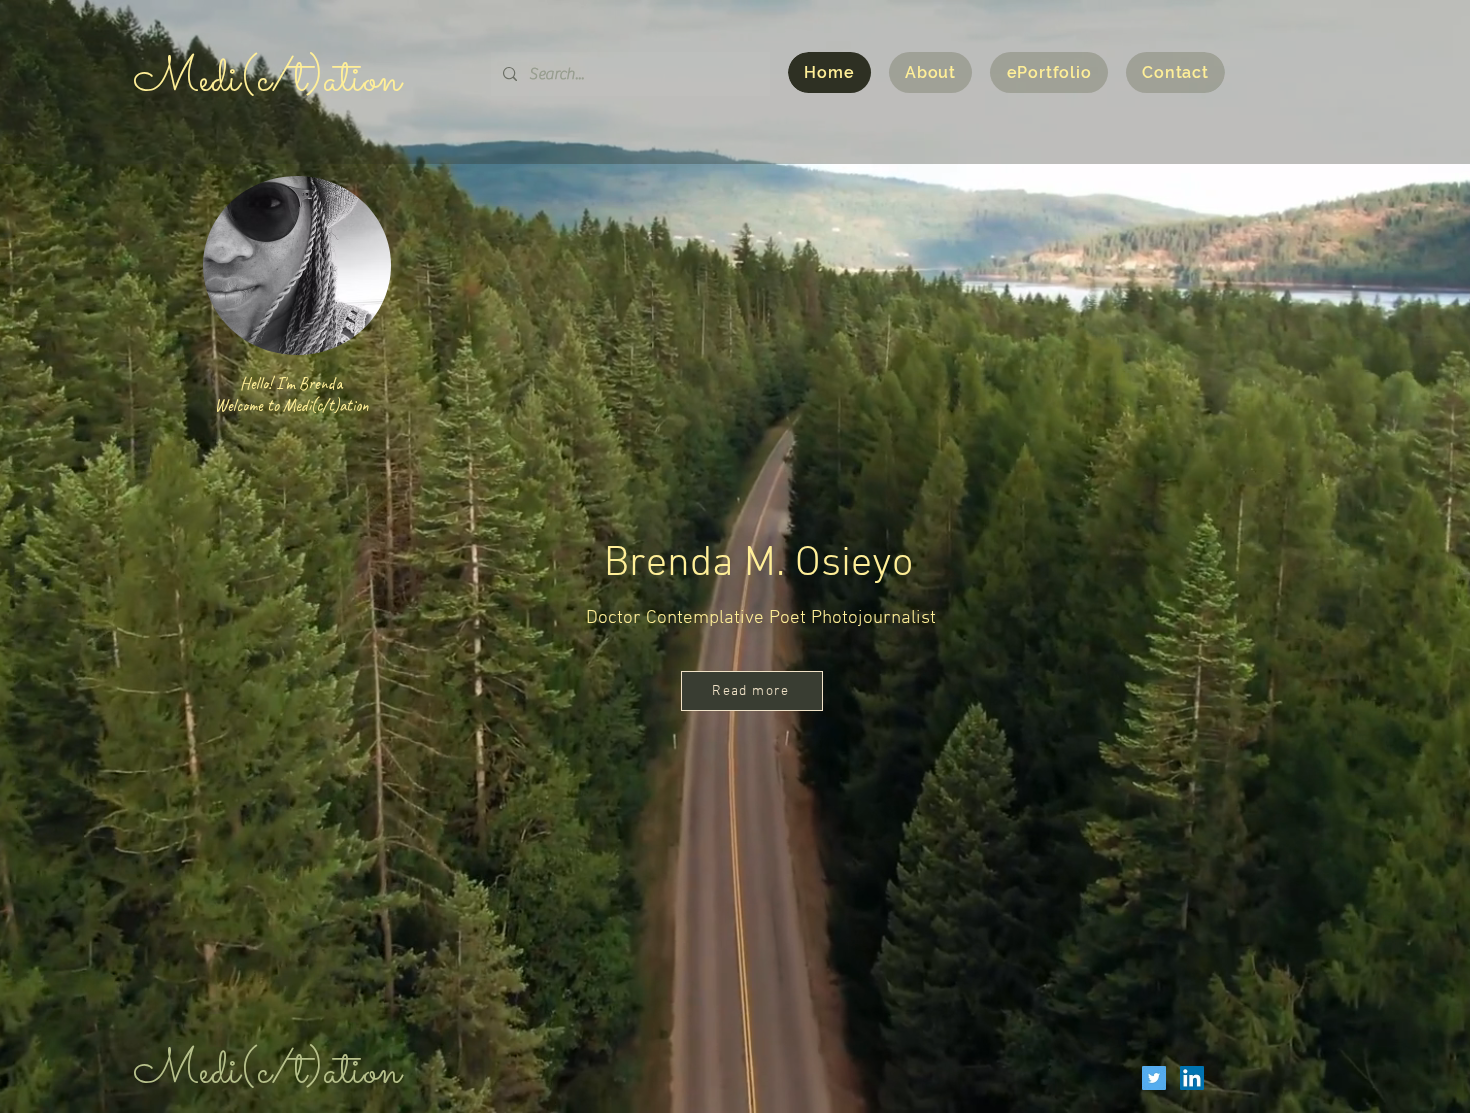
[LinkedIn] (1192, 1078)
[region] (295, 308)
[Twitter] (1154, 1078)
